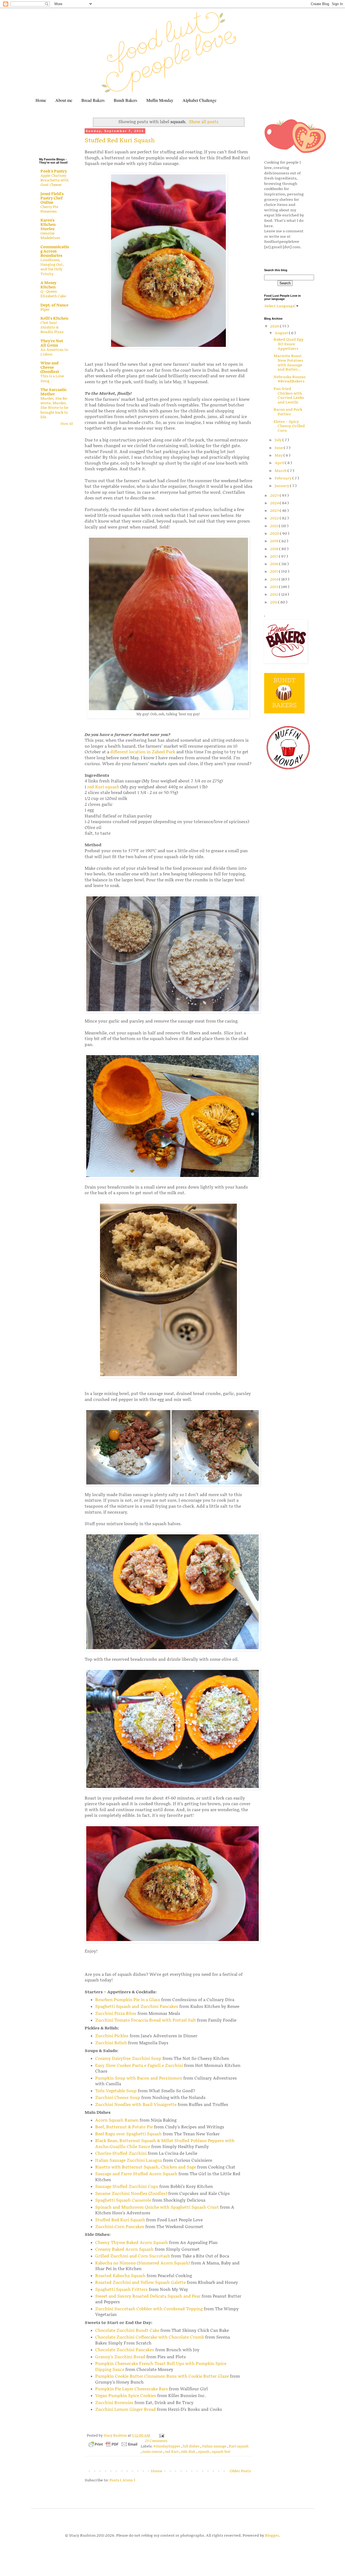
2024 (275, 503)
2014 (275, 579)
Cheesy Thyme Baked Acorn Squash (132, 2243)
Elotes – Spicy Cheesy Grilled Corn (289, 426)
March (281, 471)
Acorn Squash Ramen (117, 2120)
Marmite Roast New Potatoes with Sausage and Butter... (288, 363)
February (284, 478)
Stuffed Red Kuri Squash (120, 141)
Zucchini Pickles (112, 2036)
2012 (275, 594)
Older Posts (240, 2471)
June (279, 448)
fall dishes (192, 2446)
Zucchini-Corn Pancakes (120, 2227)
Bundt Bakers (125, 100)
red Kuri (172, 2452)
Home (41, 100)
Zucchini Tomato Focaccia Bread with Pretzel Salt (146, 2020)
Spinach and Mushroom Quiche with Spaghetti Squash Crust (157, 2207)
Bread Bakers (93, 100)
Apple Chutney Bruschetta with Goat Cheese (54, 180)
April (280, 463)
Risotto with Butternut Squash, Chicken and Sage (146, 2167)
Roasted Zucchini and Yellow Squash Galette (140, 2283)
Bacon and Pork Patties (288, 412)
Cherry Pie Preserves (49, 209)
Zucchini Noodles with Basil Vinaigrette (136, 2105)
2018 (275, 549)
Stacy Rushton (116, 2436)
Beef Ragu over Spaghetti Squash (128, 2134)
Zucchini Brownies (114, 2403)
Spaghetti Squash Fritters (121, 2290)
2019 (275, 541)
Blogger (272, 2535)
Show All (67, 424)
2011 (274, 602)
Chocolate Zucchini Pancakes (125, 2350)
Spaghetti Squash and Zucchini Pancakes (137, 2007)
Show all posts (204, 122)
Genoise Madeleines (50, 236)
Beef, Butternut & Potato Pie (124, 2127)
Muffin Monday (160, 100)
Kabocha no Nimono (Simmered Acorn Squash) (143, 2263)
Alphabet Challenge (199, 100)
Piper (45, 310)
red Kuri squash (103, 787)
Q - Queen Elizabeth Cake (53, 294)
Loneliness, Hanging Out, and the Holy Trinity (52, 267)
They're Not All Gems (52, 343)
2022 (275, 518)
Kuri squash (239, 2446)
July (279, 440)
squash (204, 2452)
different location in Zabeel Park (143, 752)
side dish (189, 2452)
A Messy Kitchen (48, 285)
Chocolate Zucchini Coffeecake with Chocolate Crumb (150, 2337)
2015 (275, 572)
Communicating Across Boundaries (55, 251)
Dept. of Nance (54, 305)
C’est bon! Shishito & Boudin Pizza (52, 328)
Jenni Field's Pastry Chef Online (52, 198)
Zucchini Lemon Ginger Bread (125, 2410)
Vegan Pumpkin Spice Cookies (126, 2396)
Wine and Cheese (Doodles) (50, 367)
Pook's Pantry (54, 171)
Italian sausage (215, 2446)
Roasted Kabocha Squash (120, 2276)
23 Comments (156, 2441)
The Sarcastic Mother (54, 392)
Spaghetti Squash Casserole (123, 2200)
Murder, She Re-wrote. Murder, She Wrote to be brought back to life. (54, 408)
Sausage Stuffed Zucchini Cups (127, 2187)
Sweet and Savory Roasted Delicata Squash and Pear (148, 2296)
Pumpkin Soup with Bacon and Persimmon (139, 2078)
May (279, 455)
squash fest (221, 2452)
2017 (275, 556)
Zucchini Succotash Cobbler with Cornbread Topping (149, 2309)
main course (153, 2452)
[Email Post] (161, 2436)
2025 (275, 495)
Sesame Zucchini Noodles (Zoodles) (131, 2194)
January (282, 486)
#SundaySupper (167, 2446)
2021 (275, 526)
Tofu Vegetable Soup (116, 2091)
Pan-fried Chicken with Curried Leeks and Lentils (289, 396)
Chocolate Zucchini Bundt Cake (127, 2331)
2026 (275, 326)
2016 (275, 564)
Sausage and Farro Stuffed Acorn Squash (136, 2174)
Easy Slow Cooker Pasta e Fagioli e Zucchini (139, 2066)
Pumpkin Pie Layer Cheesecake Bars (132, 2389)
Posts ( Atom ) (122, 2480)
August (282, 333)
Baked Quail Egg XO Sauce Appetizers (289, 344)
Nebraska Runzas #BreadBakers (290, 379)
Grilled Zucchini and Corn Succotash (133, 2256)
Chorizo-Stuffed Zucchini (121, 2154)
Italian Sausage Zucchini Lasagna (129, 2161)
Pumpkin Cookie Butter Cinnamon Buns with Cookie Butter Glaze (162, 2376)
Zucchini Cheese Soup (118, 2098)
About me (64, 100)
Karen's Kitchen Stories (48, 225)
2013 (275, 587)
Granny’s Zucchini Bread (120, 2357)
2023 (275, 511)
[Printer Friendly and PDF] (113, 2445)
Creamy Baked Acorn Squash (124, 2249)
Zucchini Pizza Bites (116, 2014)
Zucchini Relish (111, 2043)
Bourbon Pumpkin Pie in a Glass (128, 2000)
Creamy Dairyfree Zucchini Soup (128, 2059)
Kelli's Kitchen (54, 318)
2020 (275, 533)
